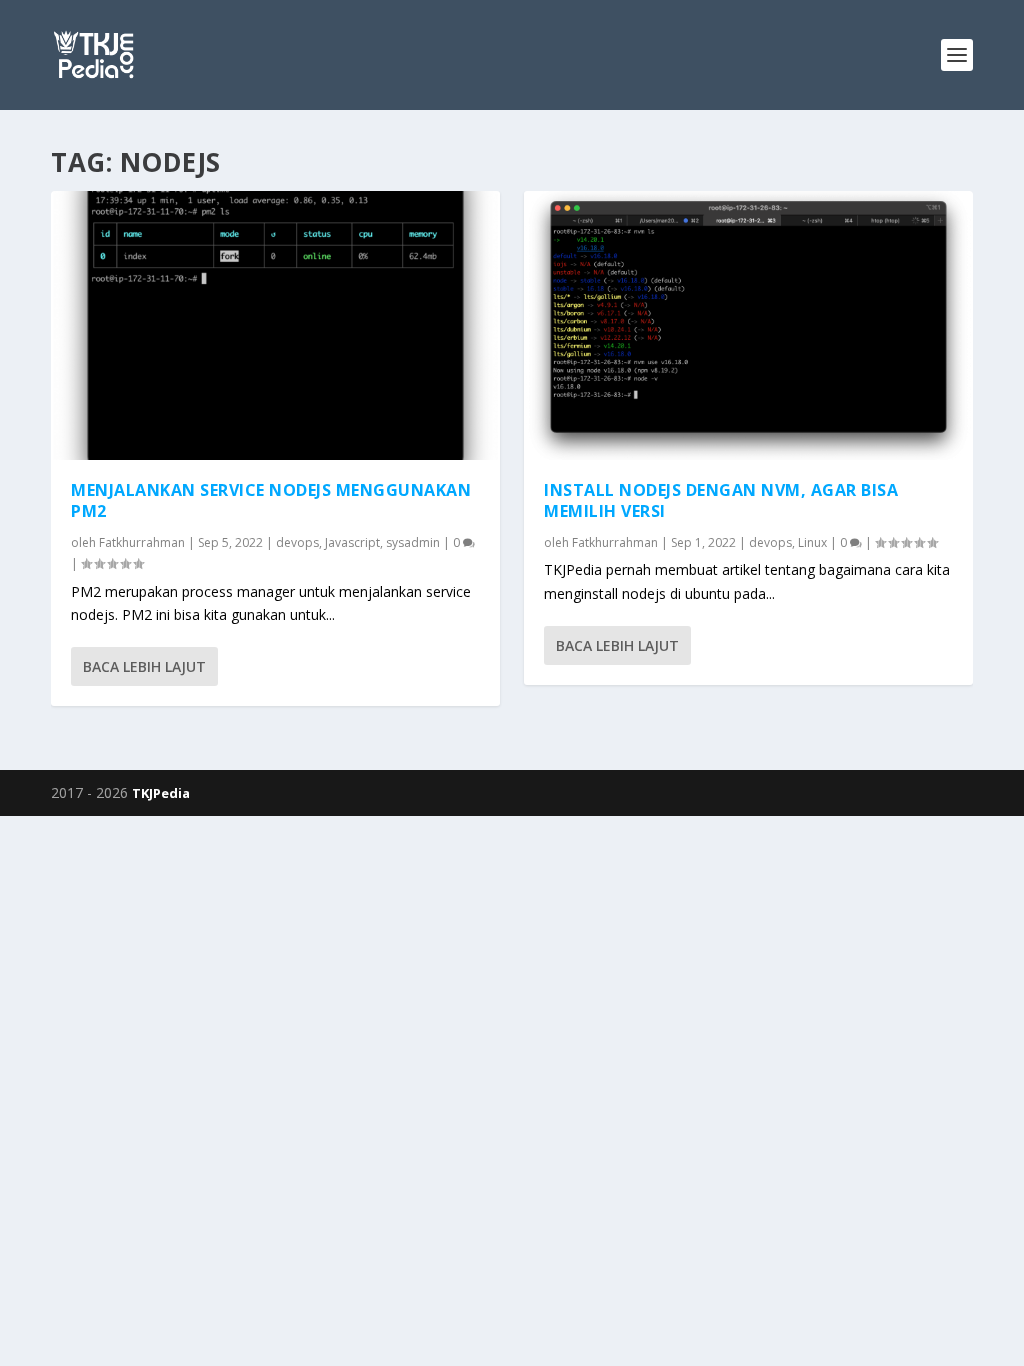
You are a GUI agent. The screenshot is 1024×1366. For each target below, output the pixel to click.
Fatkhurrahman (142, 542)
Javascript (352, 542)
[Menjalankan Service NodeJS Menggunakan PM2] (275, 325)
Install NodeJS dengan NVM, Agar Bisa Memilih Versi (721, 500)
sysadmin (413, 542)
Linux (812, 542)
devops (297, 542)
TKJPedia (161, 793)
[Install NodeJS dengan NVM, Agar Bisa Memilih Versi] (748, 325)
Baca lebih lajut (144, 666)
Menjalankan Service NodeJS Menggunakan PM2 (271, 500)
